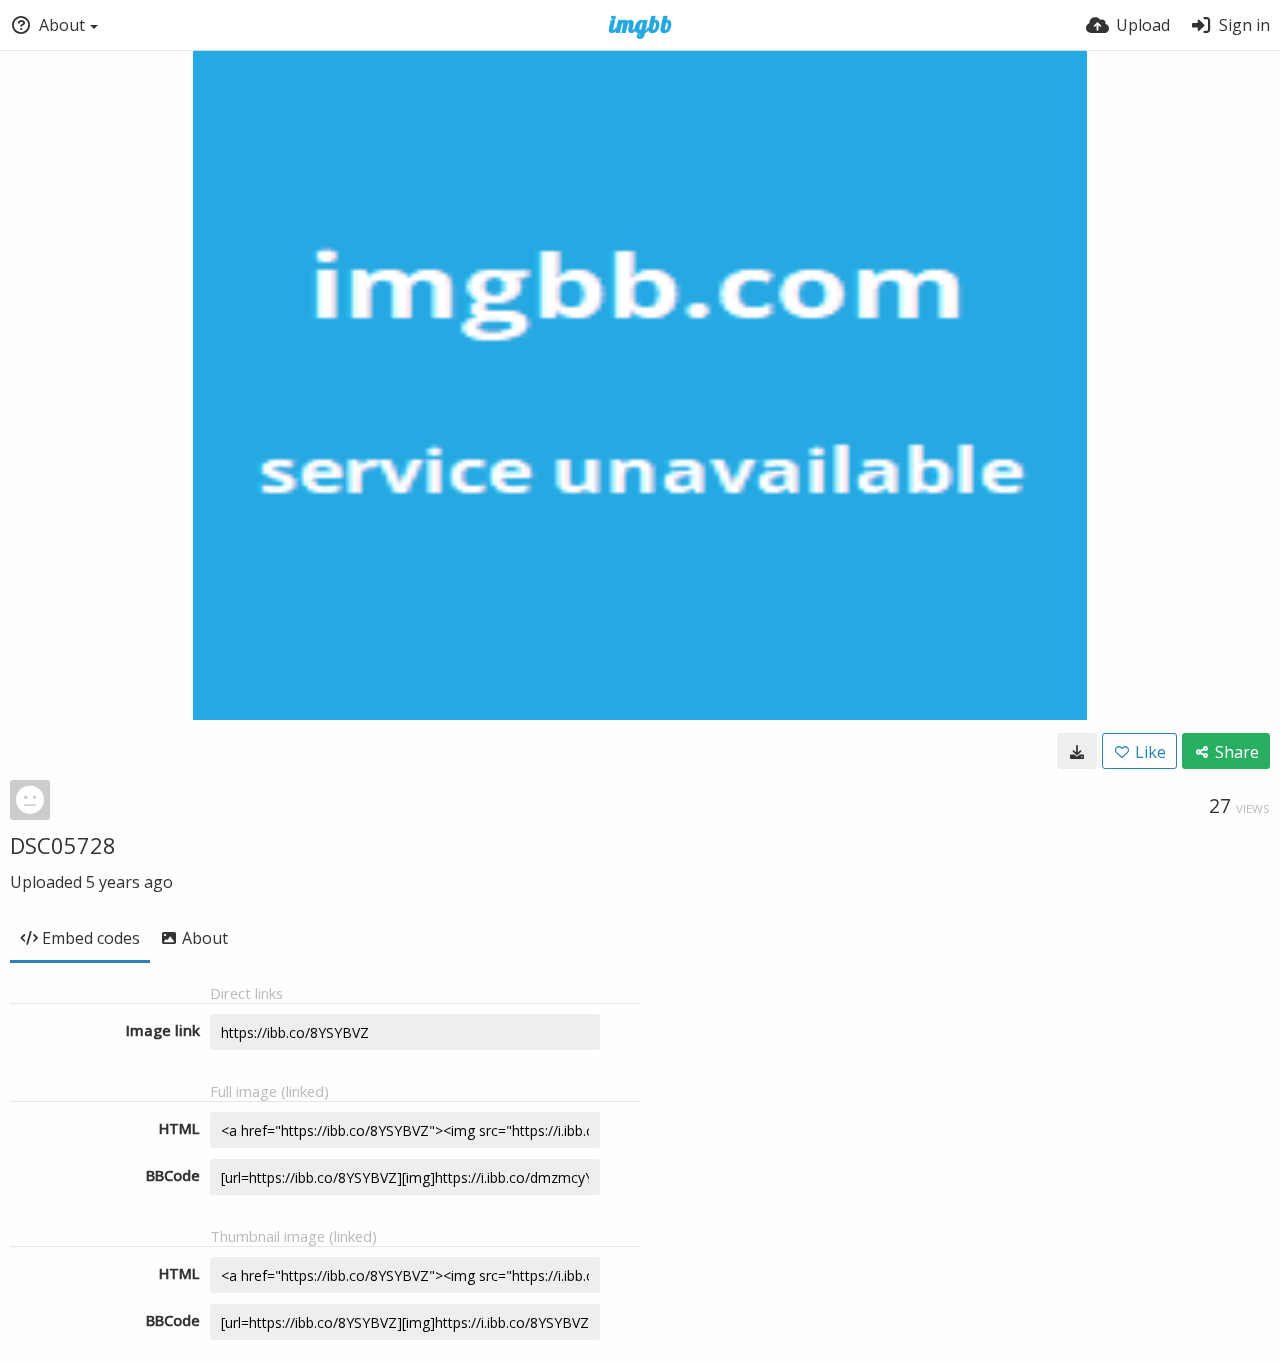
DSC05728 (63, 845)
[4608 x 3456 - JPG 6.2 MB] (1077, 751)
